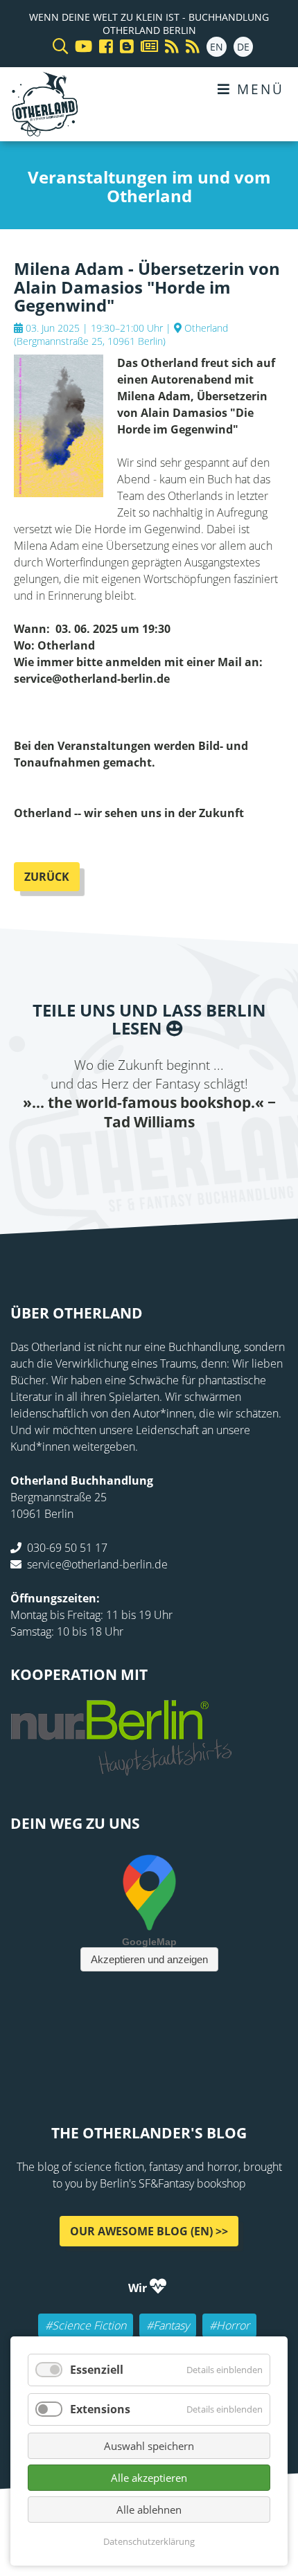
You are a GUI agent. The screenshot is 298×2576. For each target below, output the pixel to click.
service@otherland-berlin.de (97, 1564)
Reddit (149, 1160)
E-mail (121, 1160)
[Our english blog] (123, 47)
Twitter (94, 1160)
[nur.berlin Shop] (121, 1768)
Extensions (100, 2409)
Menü (258, 89)
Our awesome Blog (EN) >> (149, 2231)
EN (217, 47)
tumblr (204, 1160)
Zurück (47, 877)
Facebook (66, 1160)
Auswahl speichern (149, 2446)
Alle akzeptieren (149, 2478)
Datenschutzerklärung (149, 2541)
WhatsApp (177, 1160)
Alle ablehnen (149, 2510)
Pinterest (232, 1160)
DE (243, 47)
